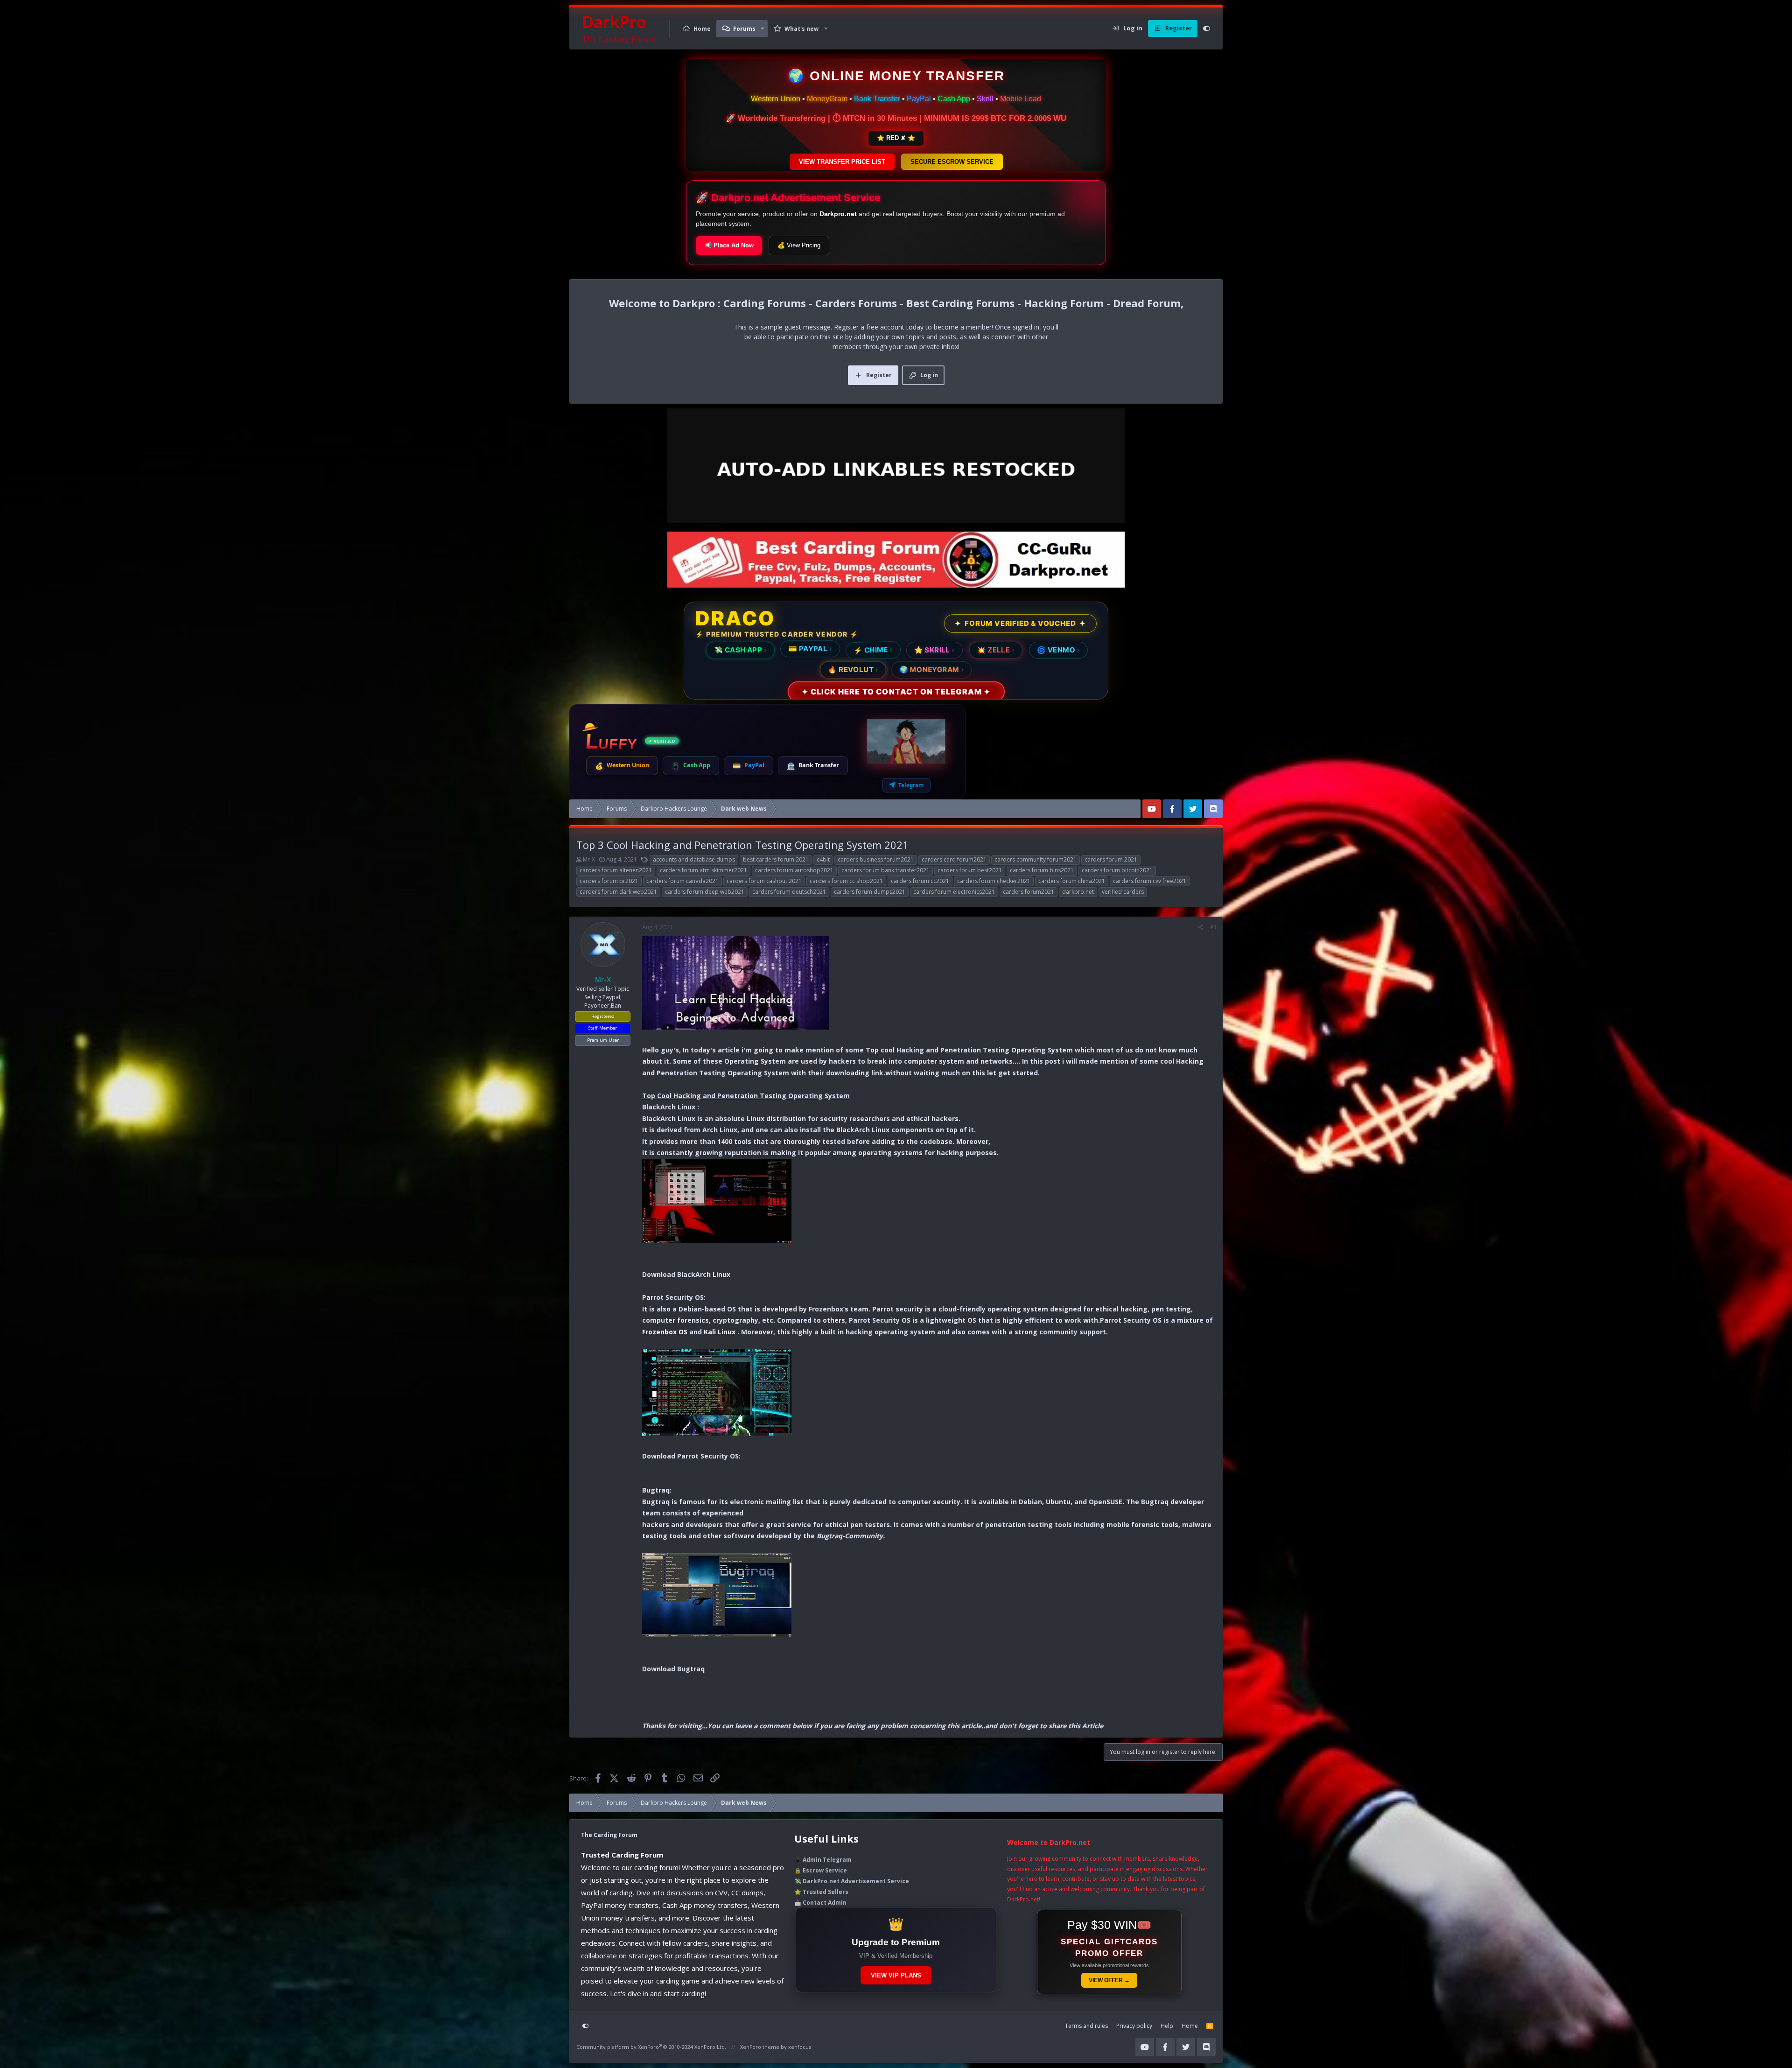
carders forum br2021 (609, 881)
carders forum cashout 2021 (764, 881)
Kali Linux (720, 1332)
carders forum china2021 (1072, 881)
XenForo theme (760, 2047)
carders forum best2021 (970, 870)
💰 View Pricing (799, 245)
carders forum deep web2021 (705, 892)
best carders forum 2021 (776, 859)
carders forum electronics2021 (954, 892)
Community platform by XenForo (651, 2047)
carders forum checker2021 (994, 881)
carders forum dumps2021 (870, 892)
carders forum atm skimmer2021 (703, 870)
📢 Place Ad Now (729, 245)
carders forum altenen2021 (616, 870)
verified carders (1123, 892)
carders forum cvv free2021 (1150, 881)
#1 (1214, 927)
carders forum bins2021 (1042, 870)
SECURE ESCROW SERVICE (952, 162)
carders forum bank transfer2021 (885, 870)
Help (1167, 2026)
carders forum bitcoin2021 (1117, 870)
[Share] (1201, 927)
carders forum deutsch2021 (789, 892)
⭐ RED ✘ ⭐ (896, 138)
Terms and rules (1086, 2026)
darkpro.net (1078, 892)
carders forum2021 (1029, 892)
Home (702, 29)
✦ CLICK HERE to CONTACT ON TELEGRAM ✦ (896, 691)
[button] (763, 29)
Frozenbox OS (665, 1332)
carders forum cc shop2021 (846, 881)
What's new (801, 29)
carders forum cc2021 (920, 881)
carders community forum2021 (1036, 859)
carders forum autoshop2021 (794, 870)
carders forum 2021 (1111, 859)
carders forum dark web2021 (618, 892)
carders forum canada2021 (682, 881)
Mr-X (589, 859)
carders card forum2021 (954, 859)
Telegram (911, 785)
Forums (744, 29)
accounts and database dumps (694, 859)
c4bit (823, 859)
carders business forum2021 (876, 859)
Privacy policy (1134, 2026)
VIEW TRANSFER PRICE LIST (842, 162)
